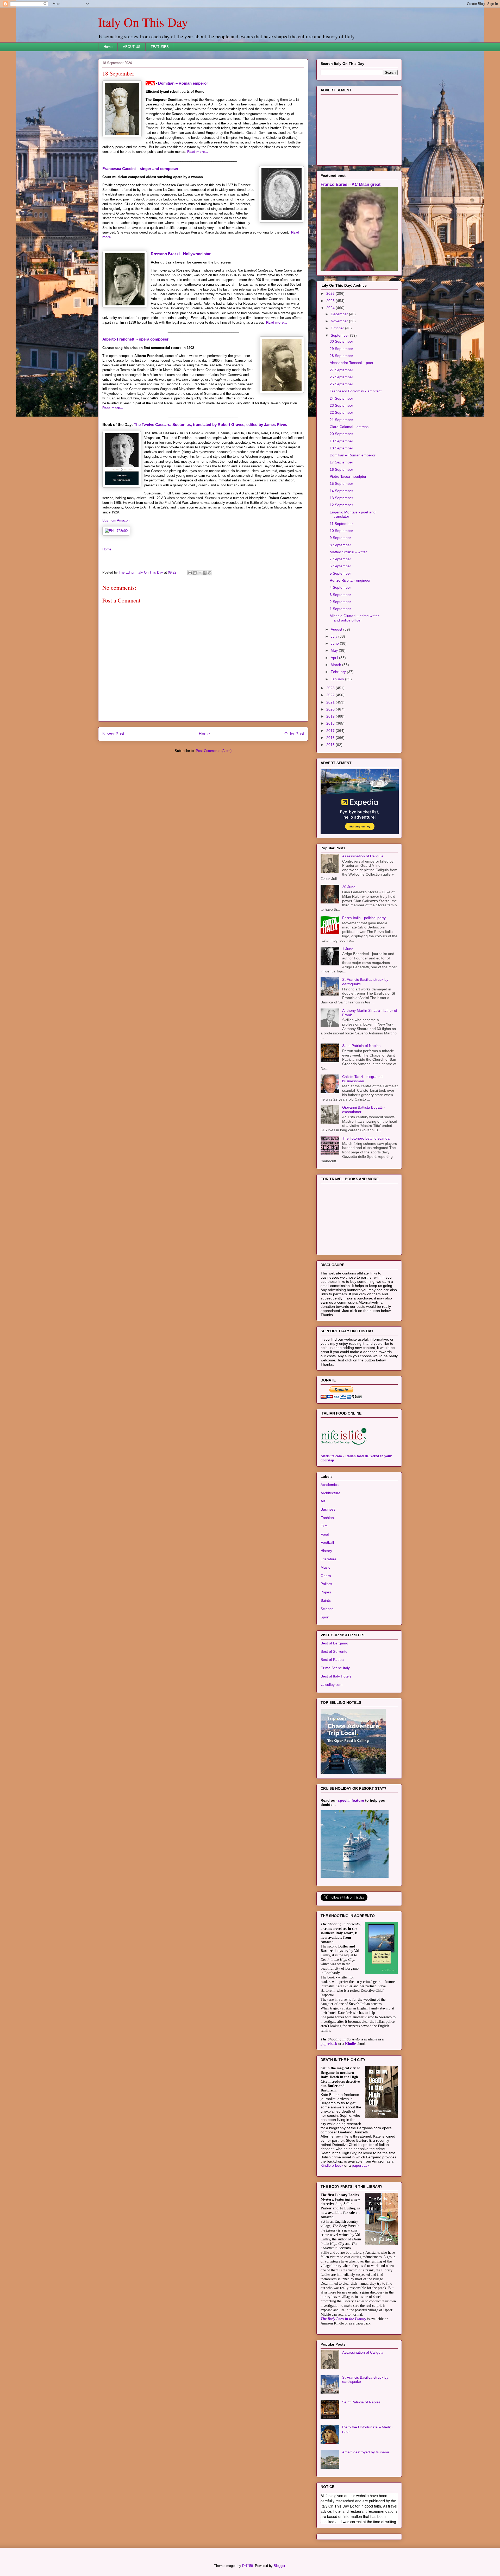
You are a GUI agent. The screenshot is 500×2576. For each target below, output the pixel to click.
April (335, 658)
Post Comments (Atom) (214, 751)
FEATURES (160, 47)
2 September (340, 602)
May (335, 650)
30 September (341, 341)
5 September (340, 573)
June (335, 643)
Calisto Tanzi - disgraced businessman (362, 1079)
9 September (340, 538)
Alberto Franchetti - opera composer (135, 339)
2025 (331, 301)
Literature (329, 1559)
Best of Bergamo (334, 1643)
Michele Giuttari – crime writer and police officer (354, 618)
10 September (341, 531)
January (338, 679)
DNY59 (248, 2566)
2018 (331, 723)
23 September (341, 405)
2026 (331, 293)
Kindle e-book (332, 2165)
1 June (348, 949)
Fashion (327, 1518)
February (339, 672)
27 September (341, 370)
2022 (331, 695)
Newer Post (113, 734)
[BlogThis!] (195, 573)
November (340, 321)
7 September (340, 559)
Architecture (330, 1493)
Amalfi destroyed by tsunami (365, 2452)
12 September (341, 505)
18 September (341, 448)
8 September (340, 545)
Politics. (327, 1584)
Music (325, 1567)
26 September (341, 377)
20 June (349, 887)
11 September (341, 524)
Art (323, 1501)
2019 (331, 716)
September (340, 335)
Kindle (350, 2044)
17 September (341, 462)
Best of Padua (332, 1660)
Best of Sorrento (334, 1651)
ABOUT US (132, 47)
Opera (326, 1576)
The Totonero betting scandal (366, 1138)
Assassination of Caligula (363, 856)
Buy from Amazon (116, 520)
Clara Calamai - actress (349, 427)
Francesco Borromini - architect (356, 391)
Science (327, 1609)
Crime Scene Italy (335, 1668)
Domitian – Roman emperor (183, 83)
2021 (331, 702)
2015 (331, 745)
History (326, 1551)
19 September (341, 441)
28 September (341, 356)
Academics (330, 1485)
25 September (341, 384)
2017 (331, 731)
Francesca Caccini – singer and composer (140, 169)
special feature (351, 1800)
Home (108, 47)
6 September (340, 566)
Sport (325, 1617)
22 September (341, 412)
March (336, 665)
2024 (331, 308)
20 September (341, 434)
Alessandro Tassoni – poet (351, 363)
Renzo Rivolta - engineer (350, 580)
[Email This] (190, 573)
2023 (331, 688)
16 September (341, 469)
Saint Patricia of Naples (361, 1046)
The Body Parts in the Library (343, 2319)
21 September (341, 420)
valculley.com (332, 1685)
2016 (331, 738)
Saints (326, 1600)
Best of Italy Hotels (336, 1676)
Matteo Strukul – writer (348, 552)
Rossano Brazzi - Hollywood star (181, 254)
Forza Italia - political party (364, 918)
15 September (341, 483)
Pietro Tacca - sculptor (348, 476)
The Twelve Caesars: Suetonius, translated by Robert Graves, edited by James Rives (210, 425)
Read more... (198, 152)
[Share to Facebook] (205, 573)
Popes (326, 1592)
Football (327, 1542)
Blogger (279, 2566)
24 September (341, 398)
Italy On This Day (143, 22)
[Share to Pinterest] (210, 573)
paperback (329, 2044)
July (335, 636)
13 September (341, 498)
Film (324, 1526)
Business (328, 1509)
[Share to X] (200, 573)
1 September (340, 609)
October (338, 328)
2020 (331, 709)
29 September (341, 349)
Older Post (294, 734)
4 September (340, 587)
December (340, 314)
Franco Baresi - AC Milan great (351, 184)
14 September (341, 491)
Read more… (277, 322)
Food (325, 1534)
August (337, 629)
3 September (340, 595)
